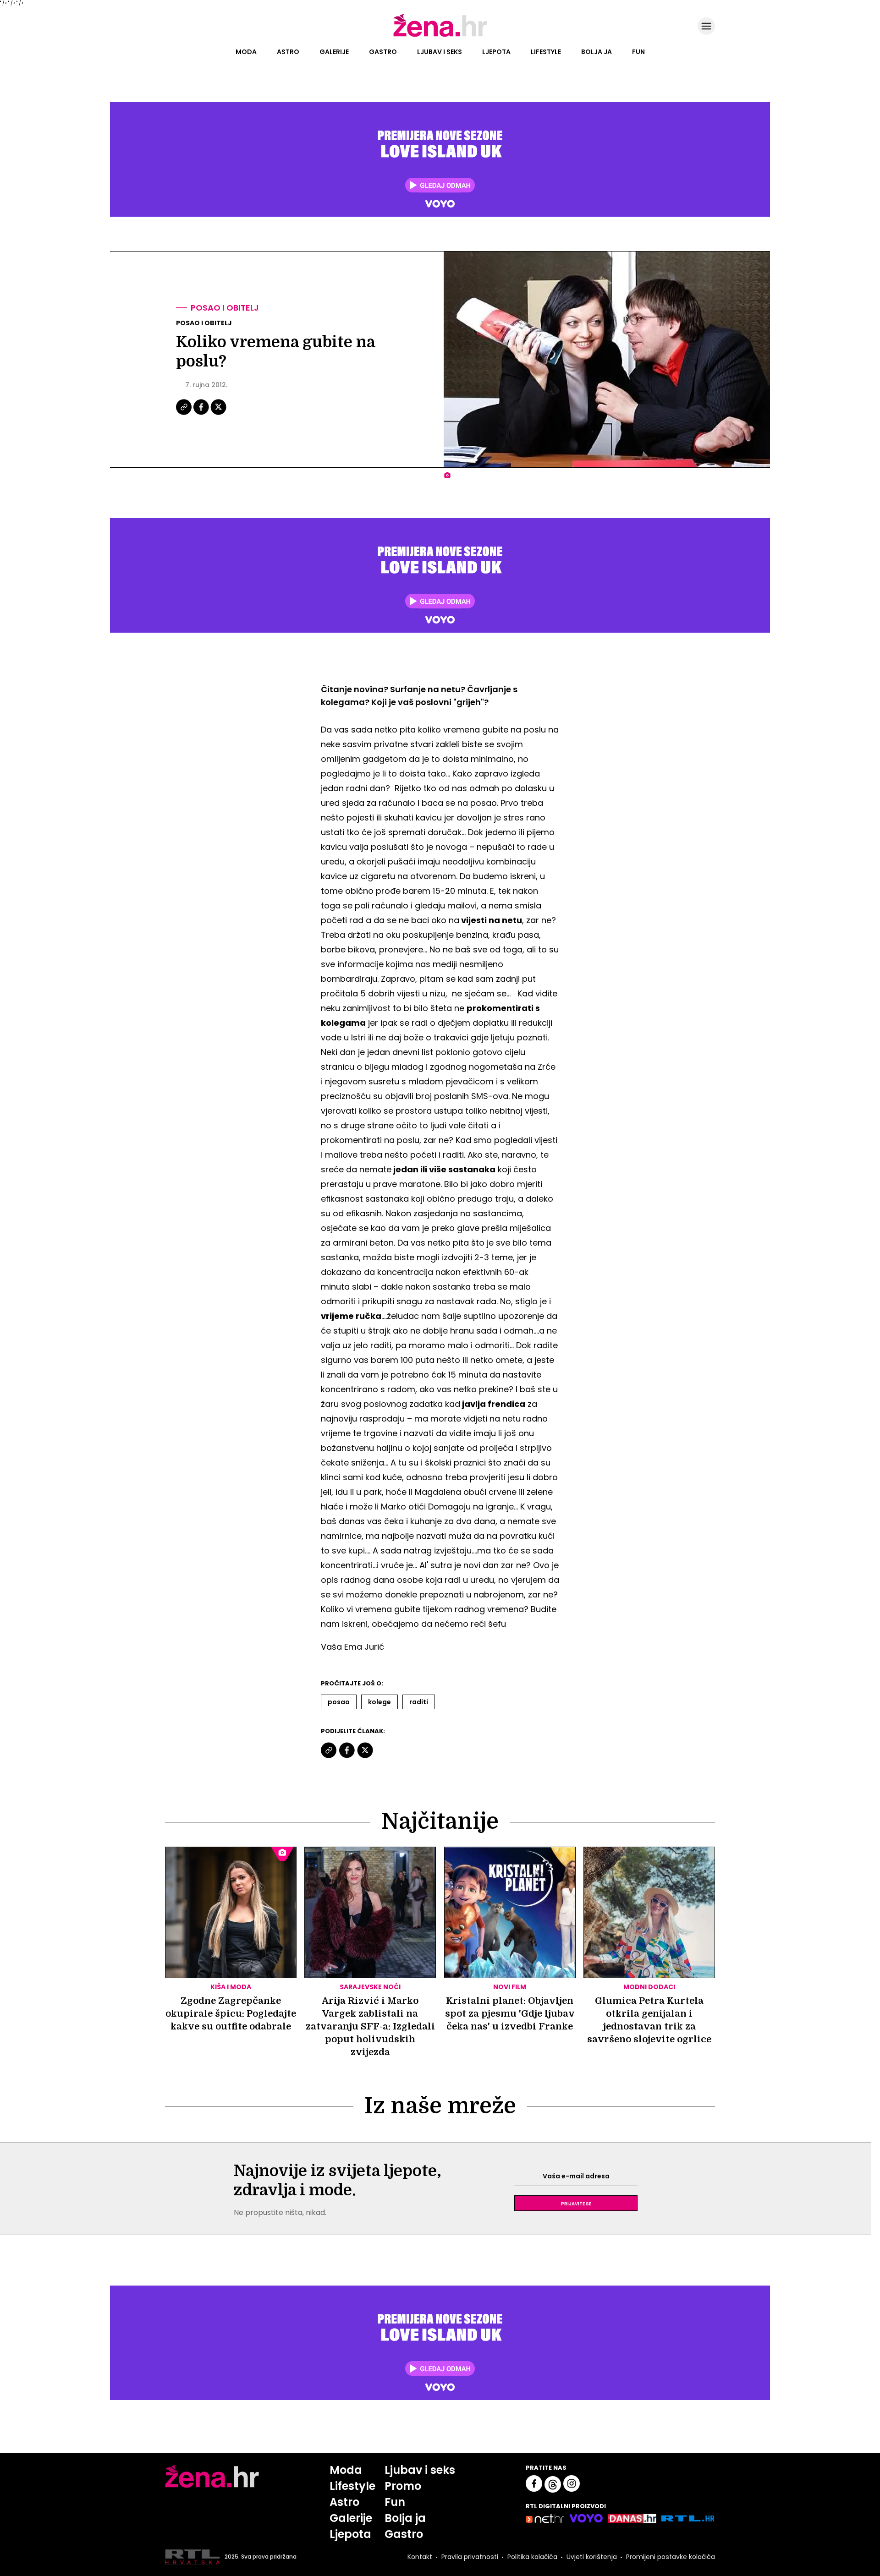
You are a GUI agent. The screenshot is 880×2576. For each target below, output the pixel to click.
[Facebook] (202, 414)
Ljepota (496, 52)
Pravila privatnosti (470, 2557)
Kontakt (420, 2557)
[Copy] (184, 414)
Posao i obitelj (225, 308)
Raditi (419, 1702)
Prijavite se (576, 2203)
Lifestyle (546, 52)
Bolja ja (597, 52)
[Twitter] (218, 414)
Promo (403, 2486)
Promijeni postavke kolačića (671, 2557)
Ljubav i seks (440, 52)
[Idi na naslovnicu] (440, 36)
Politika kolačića (532, 2557)
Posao (339, 1702)
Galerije (334, 52)
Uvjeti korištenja (592, 2557)
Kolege (379, 1702)
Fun (638, 52)
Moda (246, 52)
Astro (288, 52)
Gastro (383, 52)
